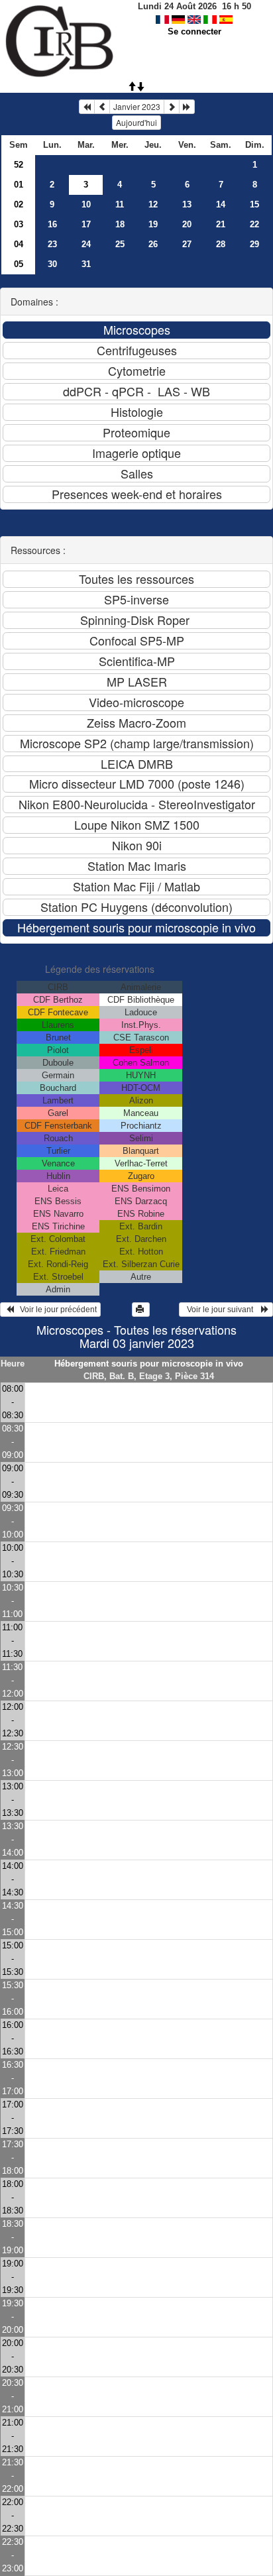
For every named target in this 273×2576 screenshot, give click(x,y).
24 (86, 244)
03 (19, 224)
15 (254, 204)
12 (153, 204)
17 (86, 224)
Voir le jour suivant (222, 1310)
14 (221, 204)
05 (19, 264)
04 (19, 244)
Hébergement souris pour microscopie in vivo (149, 1364)
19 (153, 224)
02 (19, 204)
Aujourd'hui (136, 122)
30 (52, 264)
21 (221, 224)
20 (187, 224)
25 (120, 244)
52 (19, 165)
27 (187, 244)
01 (19, 185)
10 (86, 204)
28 (221, 244)
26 (153, 244)
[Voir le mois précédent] (102, 107)
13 (187, 204)
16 (52, 224)
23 (52, 244)
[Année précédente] (87, 107)
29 (254, 244)
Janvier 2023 (137, 106)
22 (254, 224)
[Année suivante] (187, 107)
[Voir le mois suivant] (172, 107)
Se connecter (194, 31)
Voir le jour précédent (55, 1310)
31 (86, 264)
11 (120, 204)
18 (120, 224)
